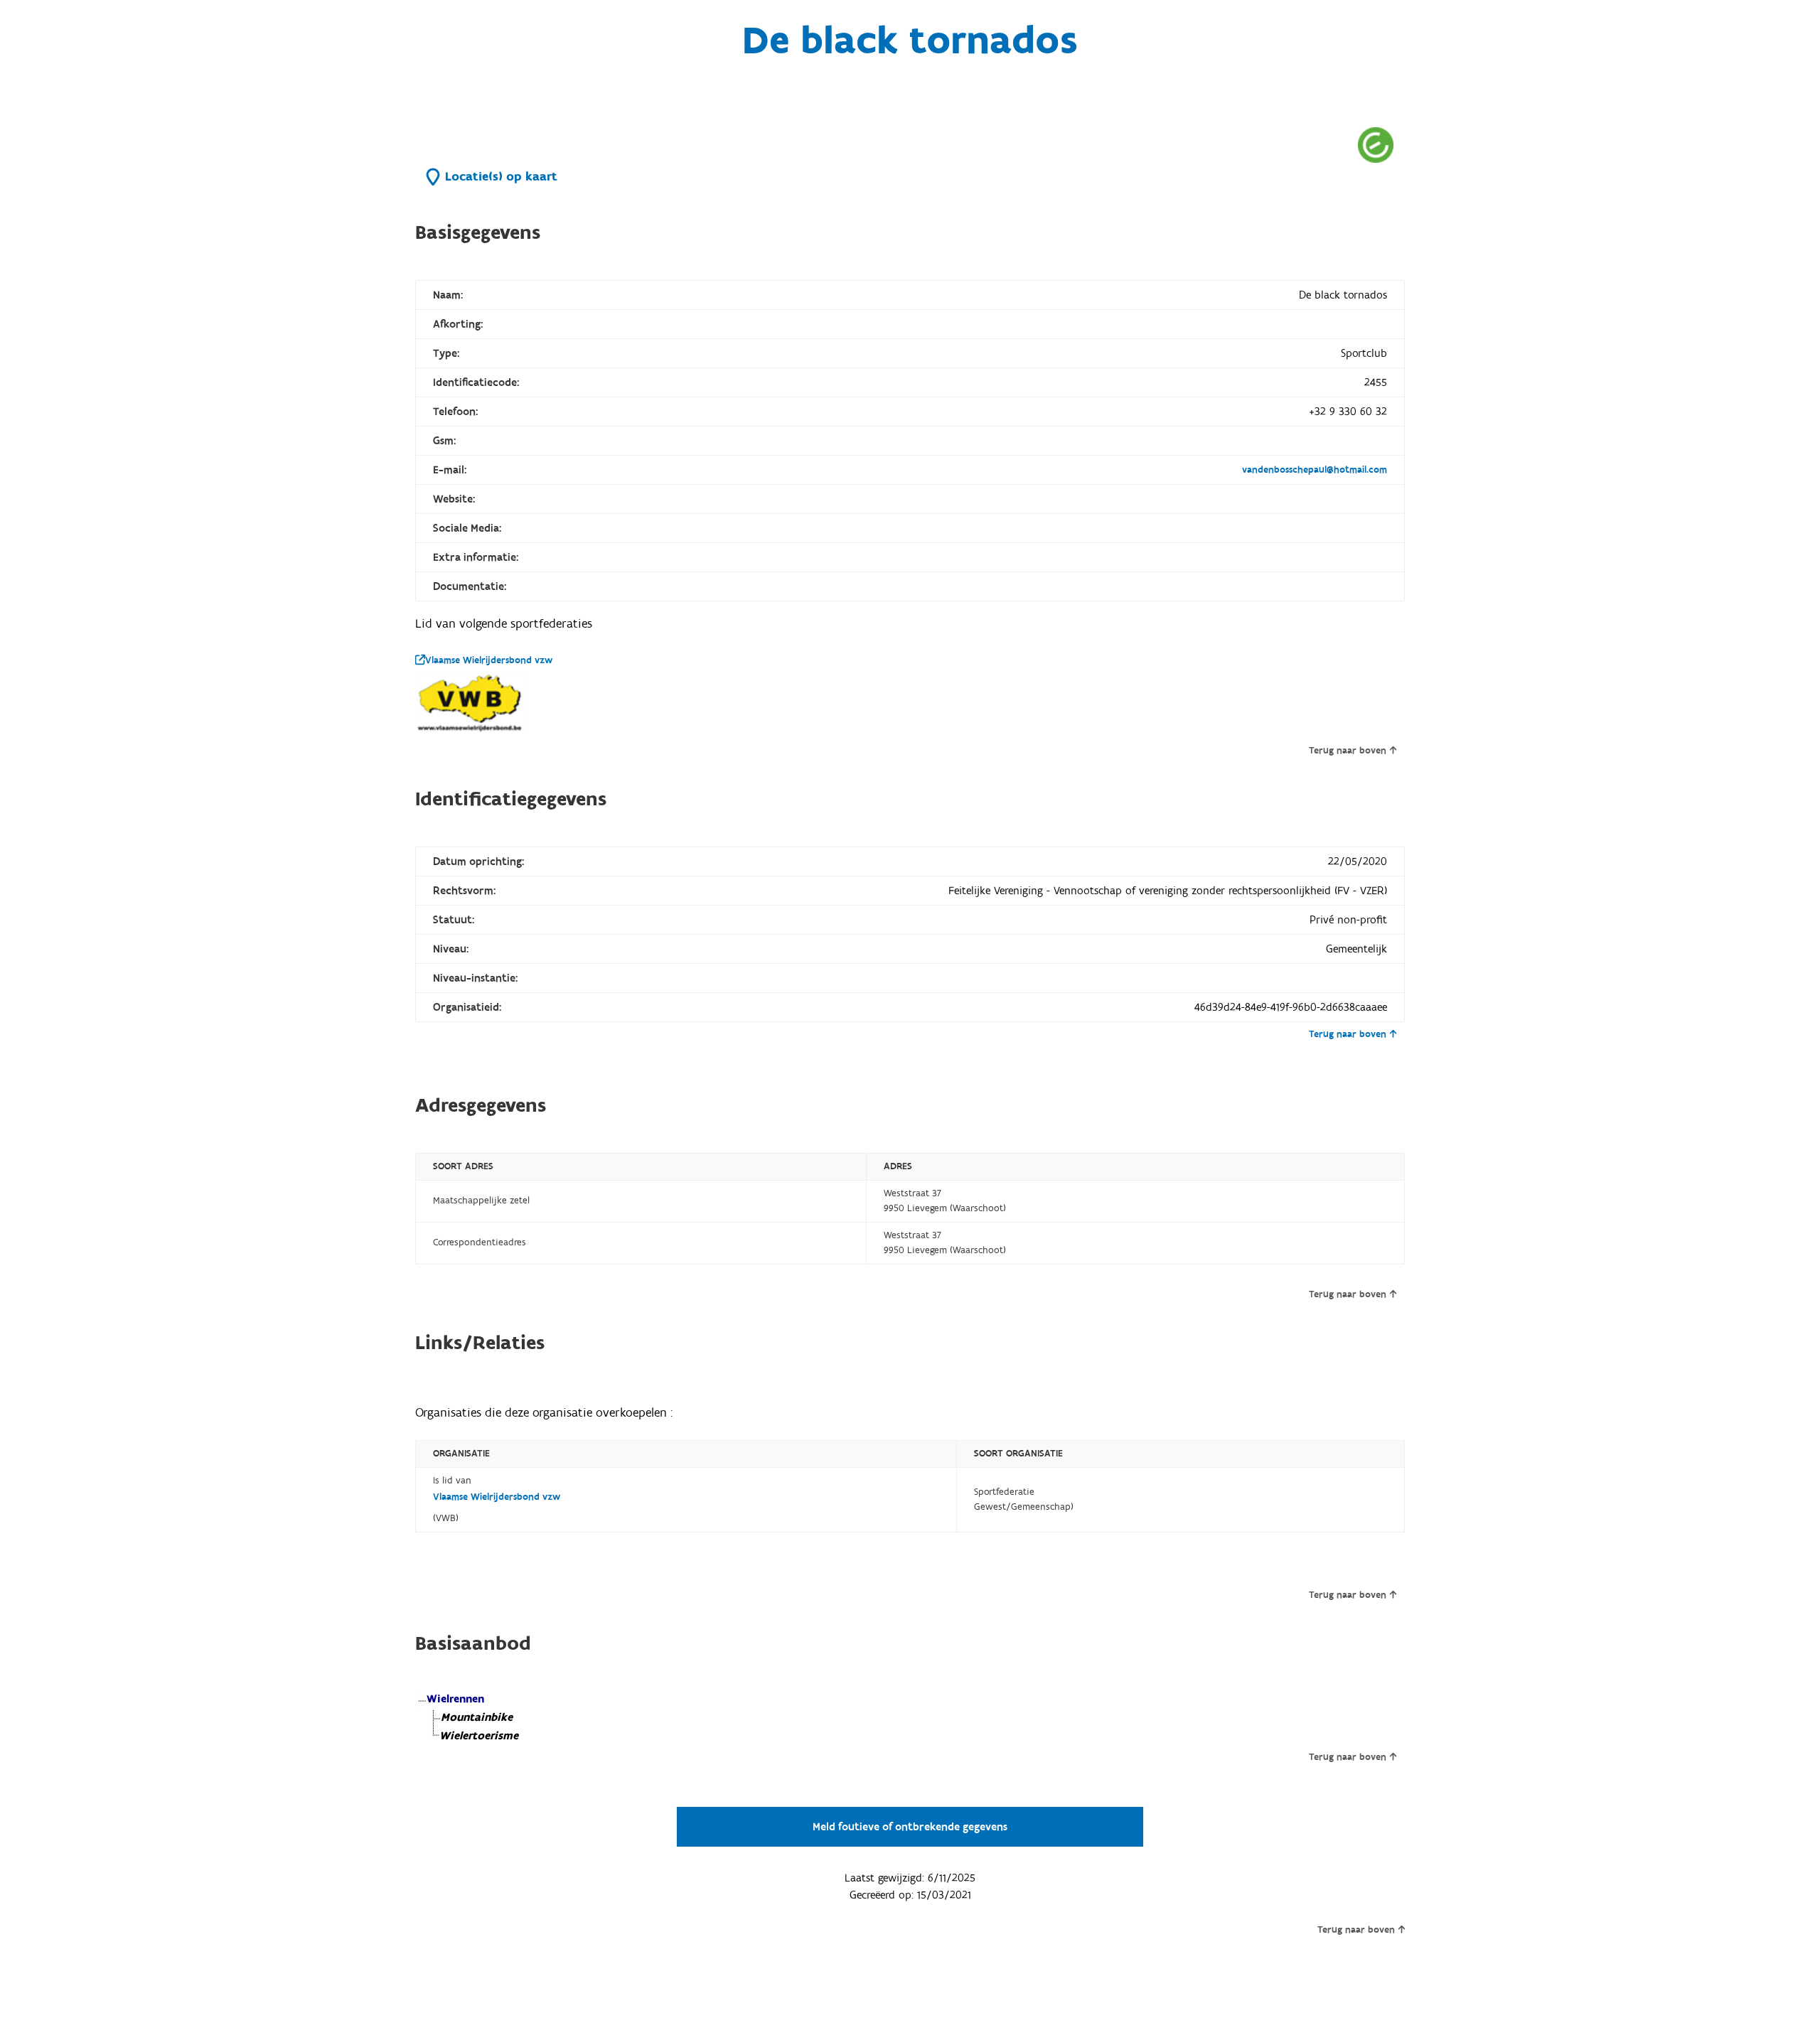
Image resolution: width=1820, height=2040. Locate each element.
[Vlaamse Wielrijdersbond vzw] (472, 704)
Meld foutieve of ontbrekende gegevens (910, 1827)
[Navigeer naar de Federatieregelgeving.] (1376, 145)
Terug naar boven (1348, 751)
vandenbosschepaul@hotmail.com (1315, 470)
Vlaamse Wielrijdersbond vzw (489, 660)
